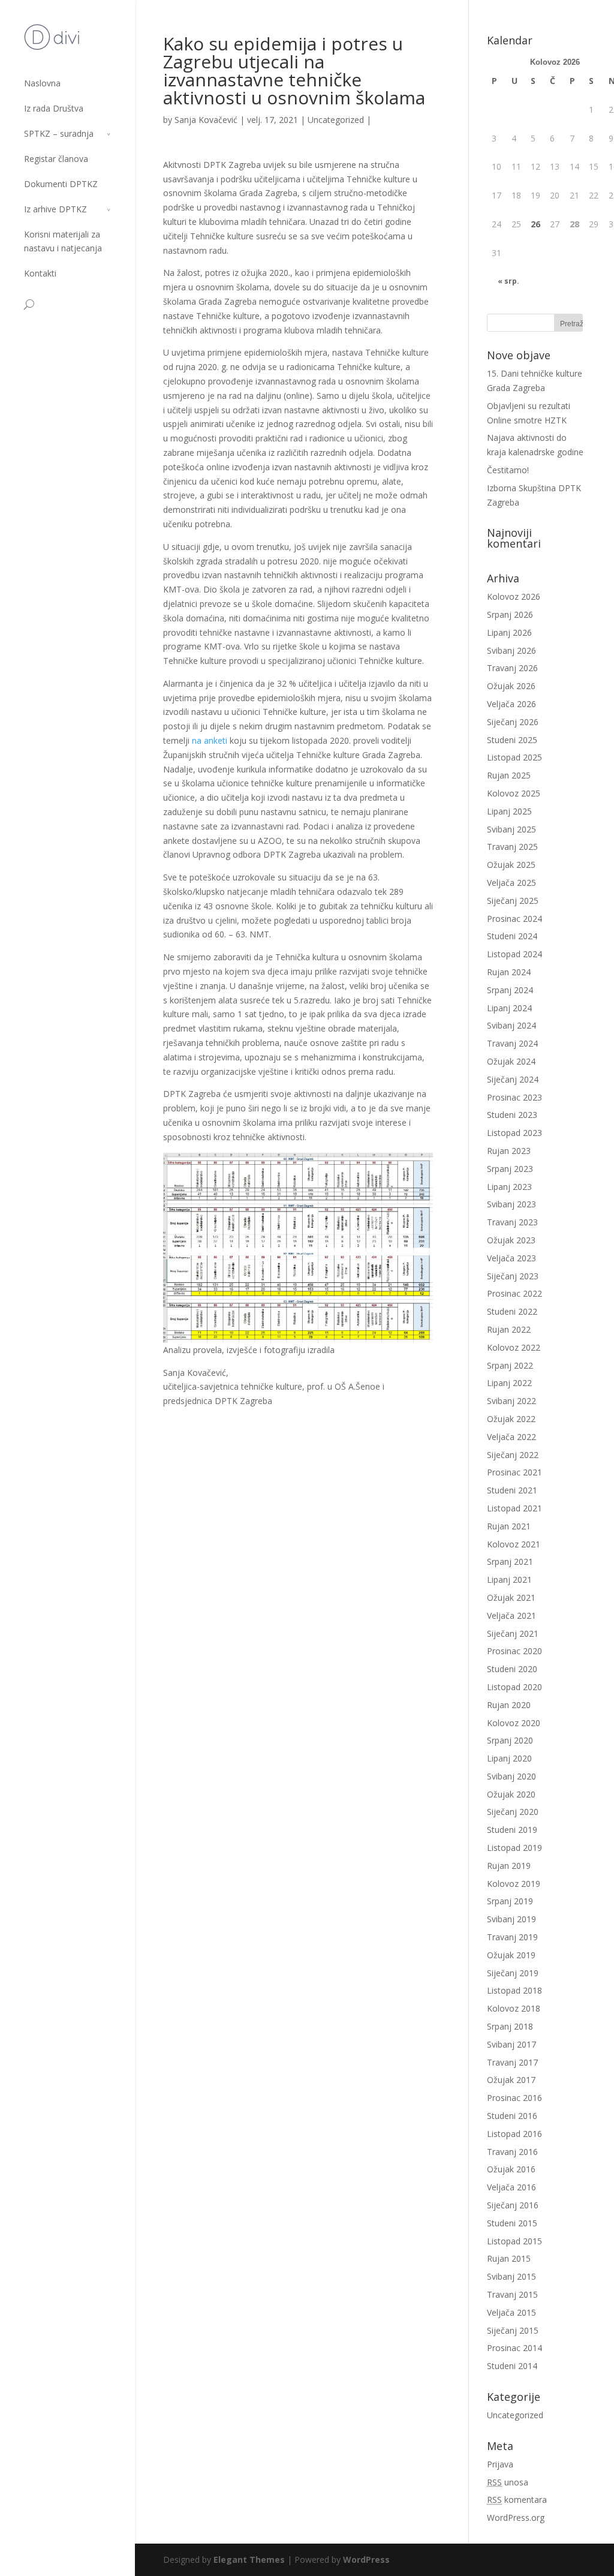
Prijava (500, 2464)
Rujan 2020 (509, 1705)
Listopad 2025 (514, 757)
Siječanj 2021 (513, 1633)
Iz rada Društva (54, 108)
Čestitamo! (508, 470)
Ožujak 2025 (511, 865)
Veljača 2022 (511, 1437)
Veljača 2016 (511, 2187)
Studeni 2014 (512, 2366)
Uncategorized (336, 120)
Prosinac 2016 (514, 2098)
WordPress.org (516, 2518)
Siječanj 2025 (513, 901)
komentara (517, 2500)
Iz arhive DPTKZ (55, 209)
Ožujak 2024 (511, 1061)
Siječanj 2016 (513, 2205)
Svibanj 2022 (511, 1401)
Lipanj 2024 (509, 1008)
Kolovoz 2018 (514, 2008)
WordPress (366, 2560)
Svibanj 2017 (511, 2044)
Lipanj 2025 (509, 811)
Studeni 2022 (512, 1311)
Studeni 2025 (512, 740)
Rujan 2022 (509, 1329)
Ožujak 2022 (511, 1419)
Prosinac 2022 (514, 1293)
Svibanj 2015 (511, 2276)
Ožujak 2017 (511, 2080)
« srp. (508, 281)
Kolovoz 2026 (514, 596)
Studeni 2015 (512, 2223)
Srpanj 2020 (510, 1740)
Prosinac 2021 (514, 1472)
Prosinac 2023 (514, 1097)
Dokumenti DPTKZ (61, 184)
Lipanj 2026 (509, 632)
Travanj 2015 (512, 2294)
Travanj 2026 (512, 668)
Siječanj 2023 (513, 1276)
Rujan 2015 (509, 2258)
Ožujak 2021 (511, 1597)
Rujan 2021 (509, 1526)
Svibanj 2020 (511, 1776)
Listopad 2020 (514, 1687)
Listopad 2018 (514, 1990)
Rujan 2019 (509, 1866)
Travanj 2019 (512, 1937)
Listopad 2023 (514, 1133)
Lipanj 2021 (509, 1579)
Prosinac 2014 (514, 2348)
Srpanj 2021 (510, 1561)
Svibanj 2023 (511, 1204)
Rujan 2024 (509, 972)
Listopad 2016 (514, 2134)
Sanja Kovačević (206, 120)
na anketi (211, 740)
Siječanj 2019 (513, 1973)
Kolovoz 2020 (514, 1723)
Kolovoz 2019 (514, 1884)
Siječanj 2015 (513, 2330)
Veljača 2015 (511, 2312)
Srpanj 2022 (510, 1365)
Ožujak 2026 (511, 686)
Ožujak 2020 (511, 1794)
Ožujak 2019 (511, 1955)
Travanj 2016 (512, 2152)
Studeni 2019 (512, 1830)
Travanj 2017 (512, 2062)
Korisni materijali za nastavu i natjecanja (63, 241)
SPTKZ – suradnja (59, 133)
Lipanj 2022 (509, 1383)
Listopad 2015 (514, 2241)
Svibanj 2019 (511, 1919)
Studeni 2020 (512, 1669)
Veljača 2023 (511, 1258)
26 (535, 224)
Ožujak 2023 (511, 1240)
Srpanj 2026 (510, 614)
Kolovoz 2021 (514, 1544)
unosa (508, 2482)
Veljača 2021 (511, 1615)
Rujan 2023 (509, 1151)
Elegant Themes (249, 2560)
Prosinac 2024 (514, 919)
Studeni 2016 (512, 2116)
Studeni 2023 (512, 1115)
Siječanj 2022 (513, 1455)
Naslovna (42, 83)
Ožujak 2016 (511, 2169)
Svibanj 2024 (511, 1025)
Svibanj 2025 (511, 829)
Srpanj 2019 (510, 1901)
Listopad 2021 (514, 1508)
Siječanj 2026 (513, 722)
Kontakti (40, 273)
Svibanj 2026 (511, 650)
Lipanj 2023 (509, 1187)
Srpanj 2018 (510, 2026)
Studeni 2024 (512, 936)
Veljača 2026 (511, 704)
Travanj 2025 (512, 847)
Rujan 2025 (509, 775)
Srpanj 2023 (510, 1169)
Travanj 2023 (512, 1222)
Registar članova (56, 159)
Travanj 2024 (512, 1043)
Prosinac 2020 (514, 1651)
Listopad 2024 (514, 954)
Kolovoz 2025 (514, 793)
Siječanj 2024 (513, 1079)
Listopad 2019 (514, 1848)
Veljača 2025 (511, 883)
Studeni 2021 (512, 1490)
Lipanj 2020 (509, 1758)
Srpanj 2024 (510, 990)
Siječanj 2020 (513, 1812)
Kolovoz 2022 (514, 1347)
